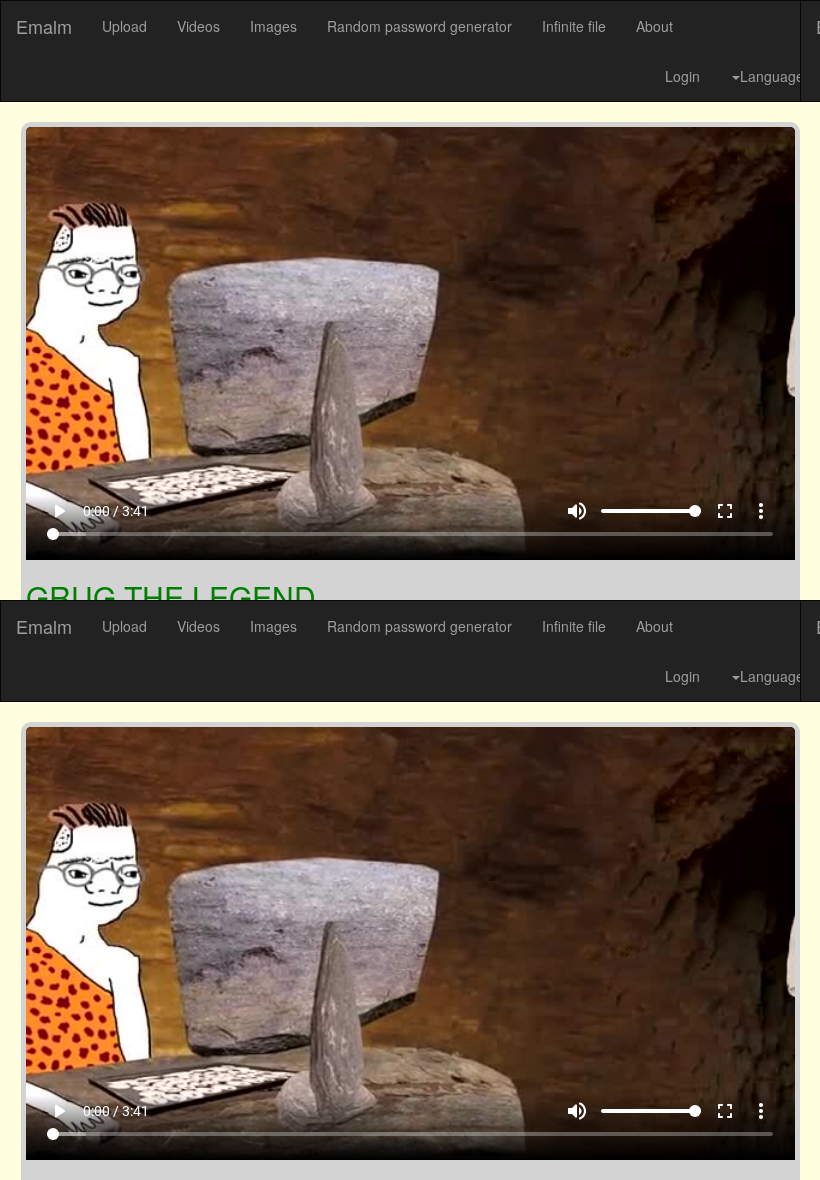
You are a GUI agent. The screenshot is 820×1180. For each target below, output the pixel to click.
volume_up (602, 1131)
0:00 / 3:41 (91, 1131)
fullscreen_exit (750, 1131)
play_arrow (34, 1131)
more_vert (786, 1131)
